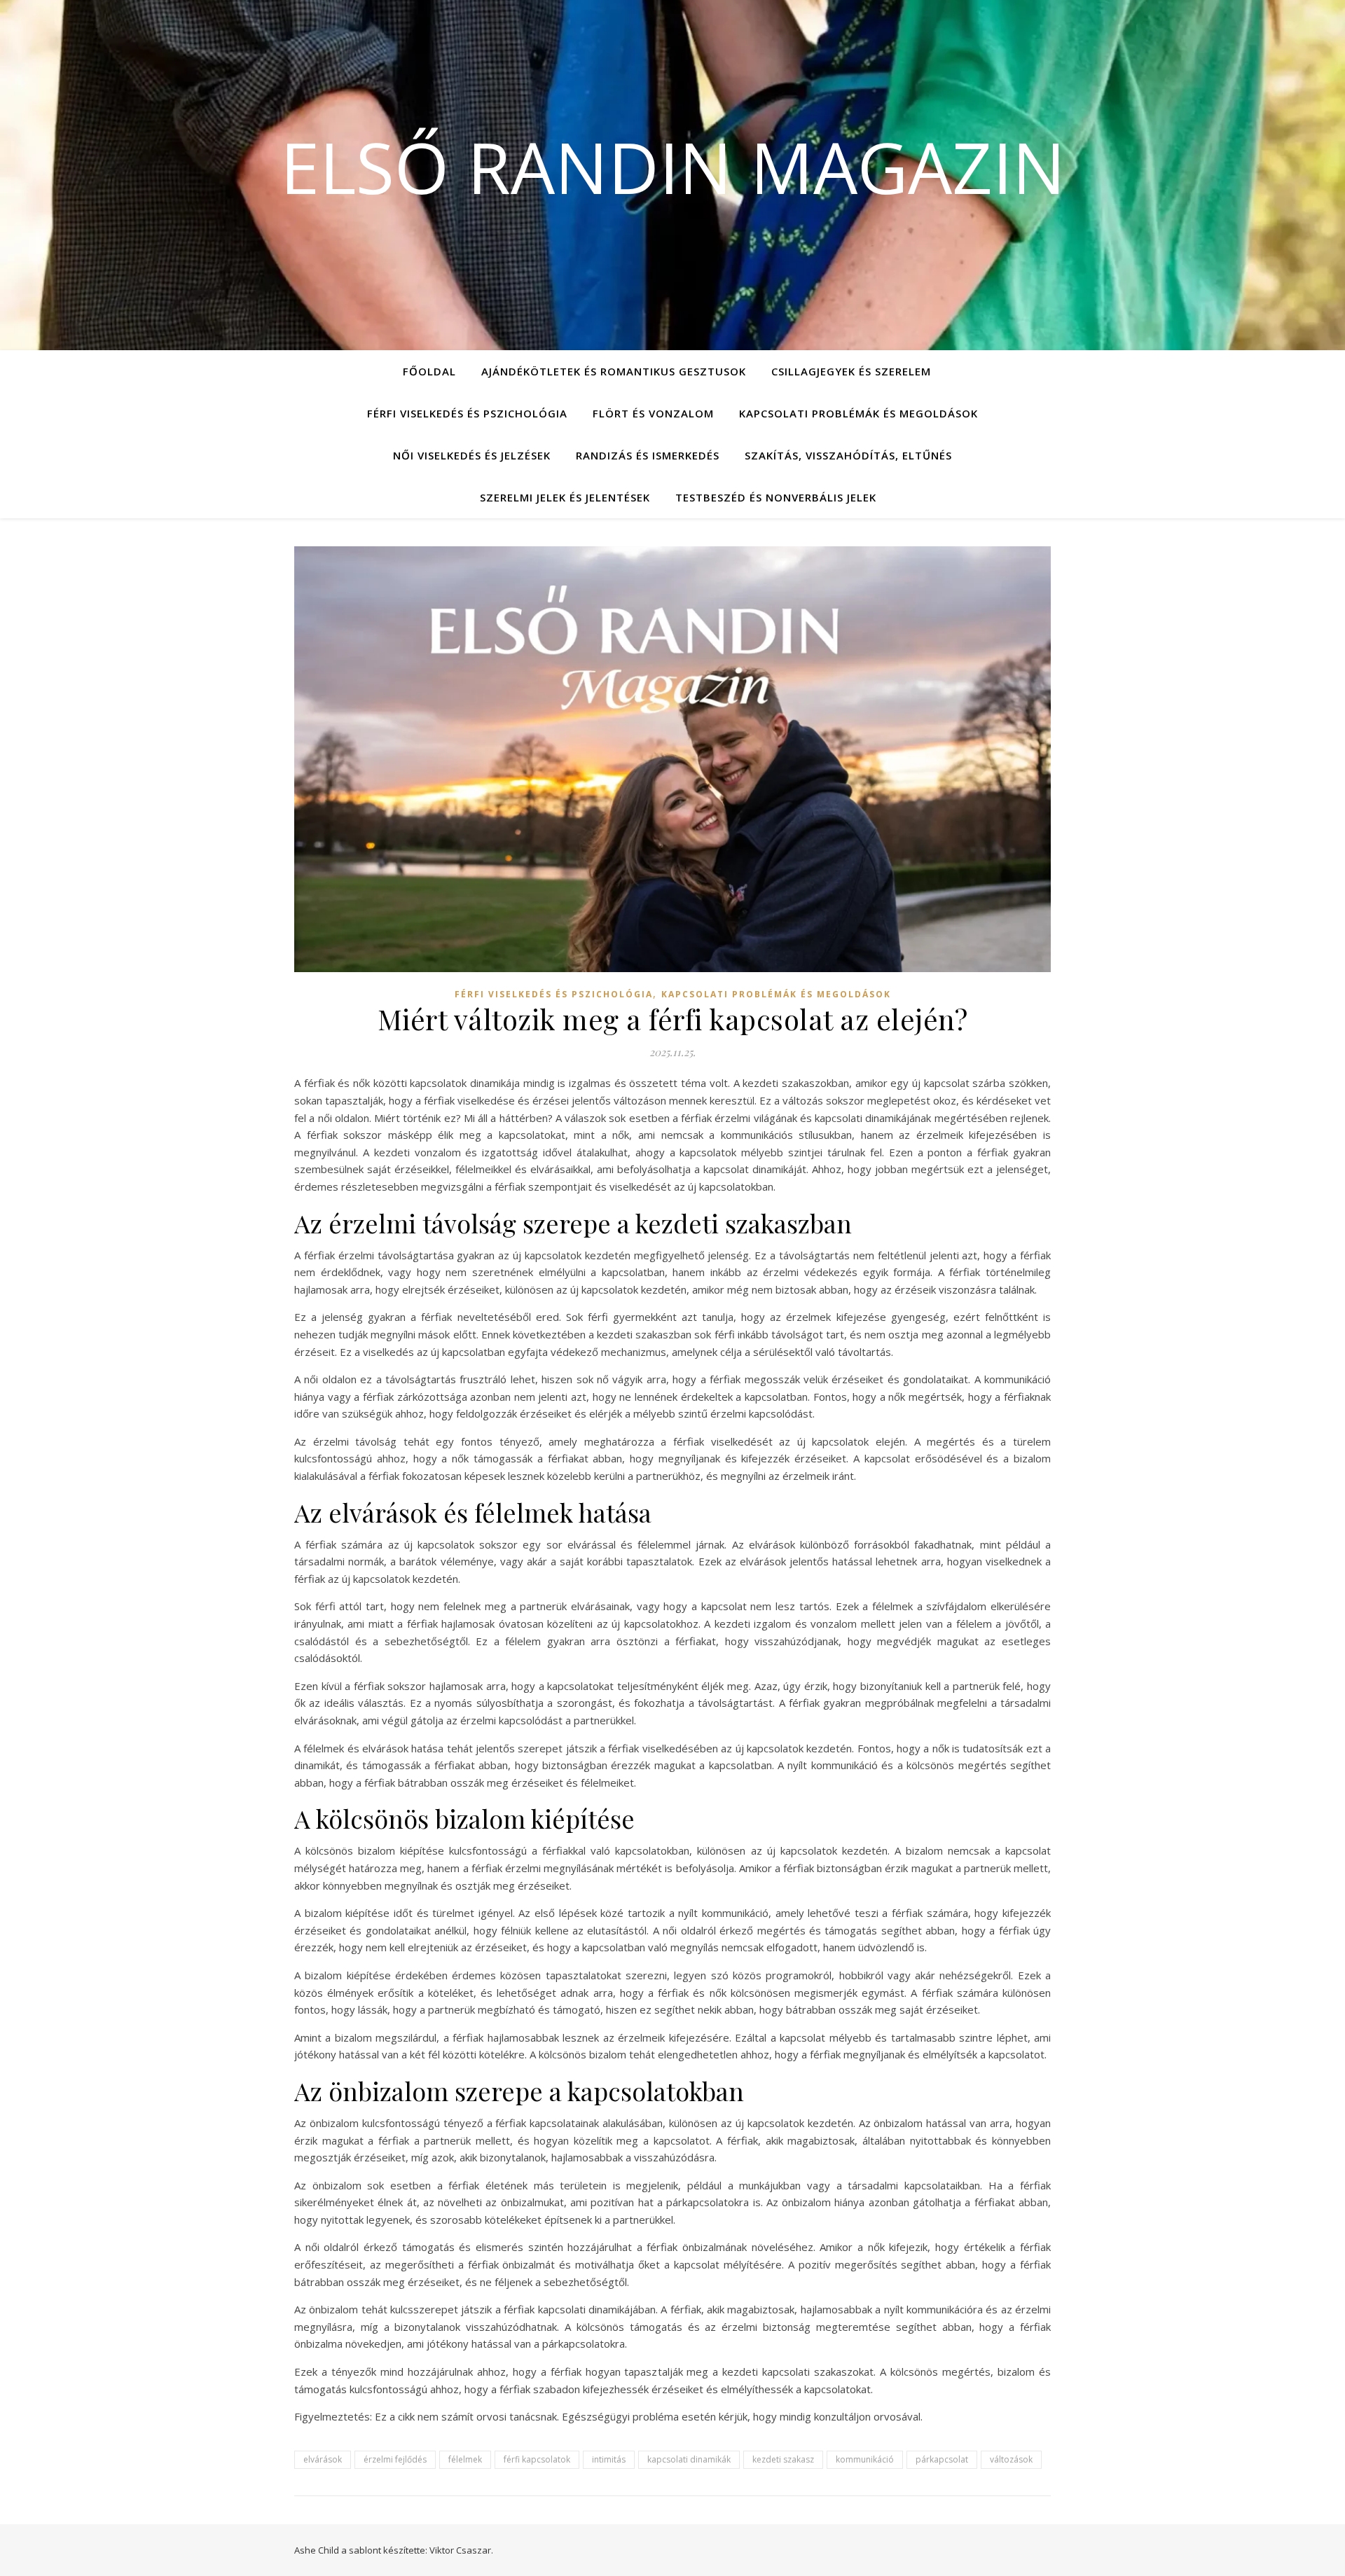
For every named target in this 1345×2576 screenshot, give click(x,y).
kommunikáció (865, 2459)
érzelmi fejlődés (395, 2459)
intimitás (609, 2459)
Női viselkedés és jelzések (472, 455)
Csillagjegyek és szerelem (851, 371)
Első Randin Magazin (673, 167)
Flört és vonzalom (653, 413)
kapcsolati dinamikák (689, 2459)
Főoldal (429, 371)
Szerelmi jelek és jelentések (565, 497)
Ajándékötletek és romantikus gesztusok (614, 371)
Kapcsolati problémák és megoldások (858, 413)
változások (1011, 2459)
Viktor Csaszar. (461, 2550)
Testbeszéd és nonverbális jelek (776, 497)
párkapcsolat (942, 2459)
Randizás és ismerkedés (648, 455)
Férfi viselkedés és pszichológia (467, 413)
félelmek (465, 2459)
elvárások (323, 2459)
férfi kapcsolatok (537, 2459)
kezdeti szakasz (783, 2459)
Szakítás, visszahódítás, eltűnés (848, 455)
